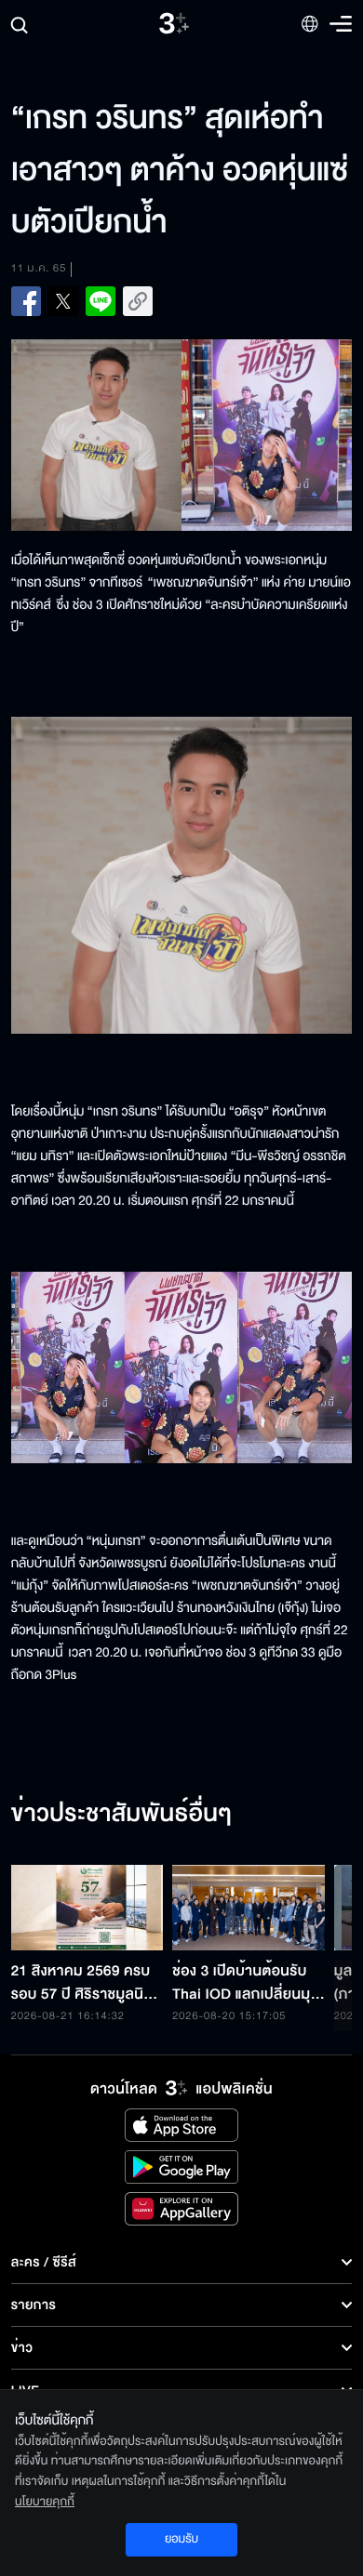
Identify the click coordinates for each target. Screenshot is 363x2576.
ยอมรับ (181, 2539)
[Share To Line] (101, 301)
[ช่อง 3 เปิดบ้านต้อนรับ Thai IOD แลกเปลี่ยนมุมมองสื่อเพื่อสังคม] (249, 1908)
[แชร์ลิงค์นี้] (138, 301)
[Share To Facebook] (26, 301)
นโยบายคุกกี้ (45, 2502)
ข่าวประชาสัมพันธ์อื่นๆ (122, 1815)
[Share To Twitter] (63, 301)
